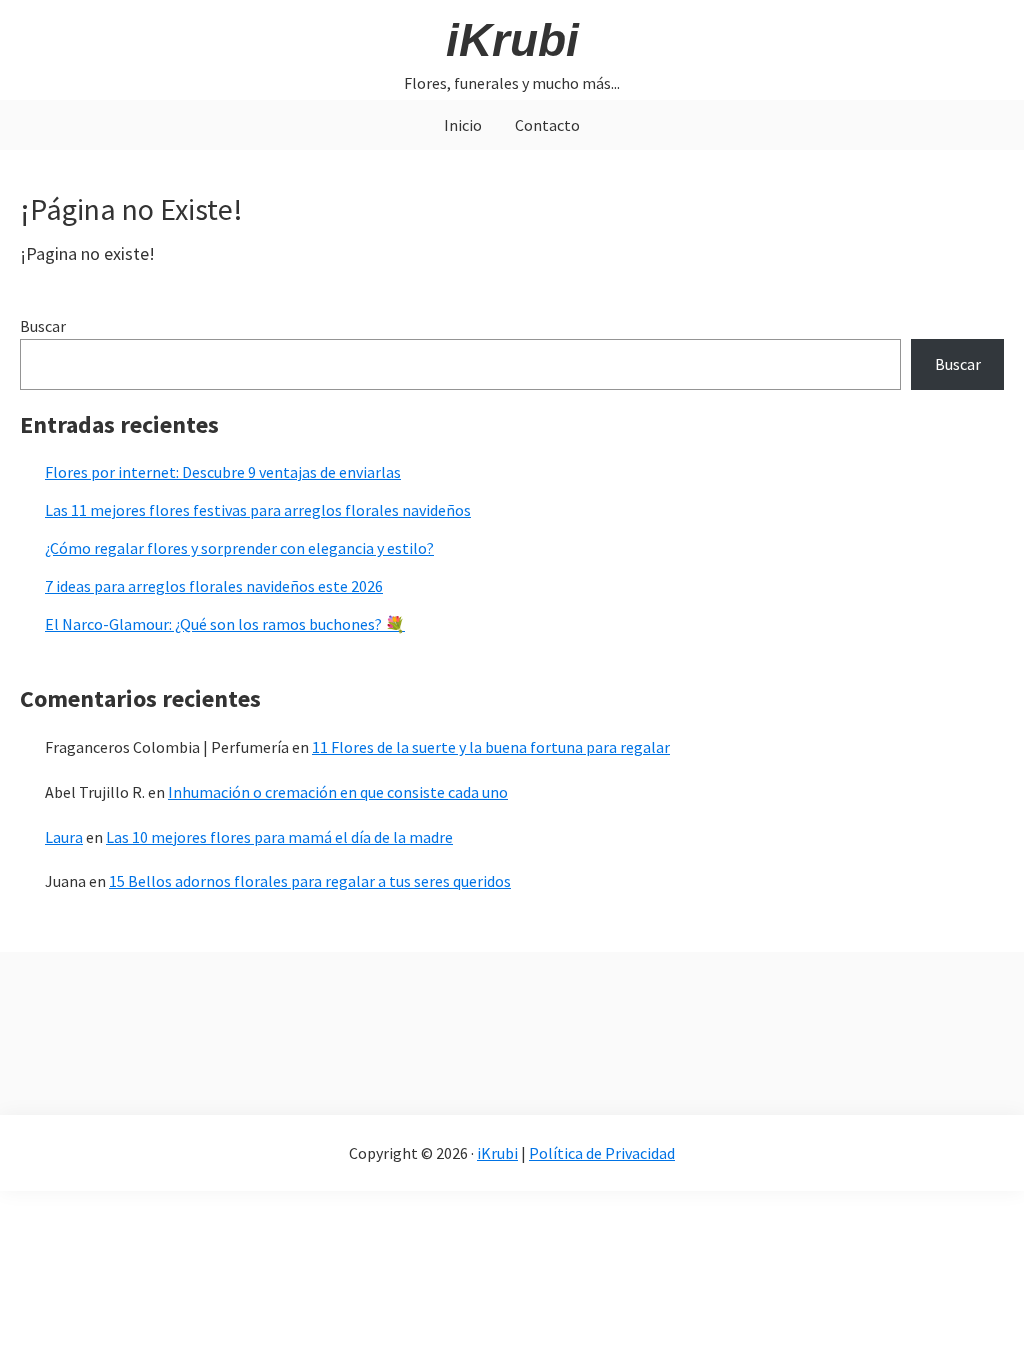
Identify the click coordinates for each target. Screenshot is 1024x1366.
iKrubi (512, 40)
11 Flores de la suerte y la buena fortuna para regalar (491, 747)
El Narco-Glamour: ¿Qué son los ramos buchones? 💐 (225, 624)
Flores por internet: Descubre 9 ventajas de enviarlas (223, 472)
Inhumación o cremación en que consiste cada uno (338, 792)
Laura (64, 837)
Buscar (43, 326)
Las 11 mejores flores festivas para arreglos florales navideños (258, 510)
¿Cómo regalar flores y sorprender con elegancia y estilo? (239, 548)
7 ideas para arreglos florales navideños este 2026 (214, 586)
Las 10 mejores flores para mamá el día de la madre (279, 837)
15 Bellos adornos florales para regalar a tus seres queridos (310, 881)
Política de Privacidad (602, 1153)
